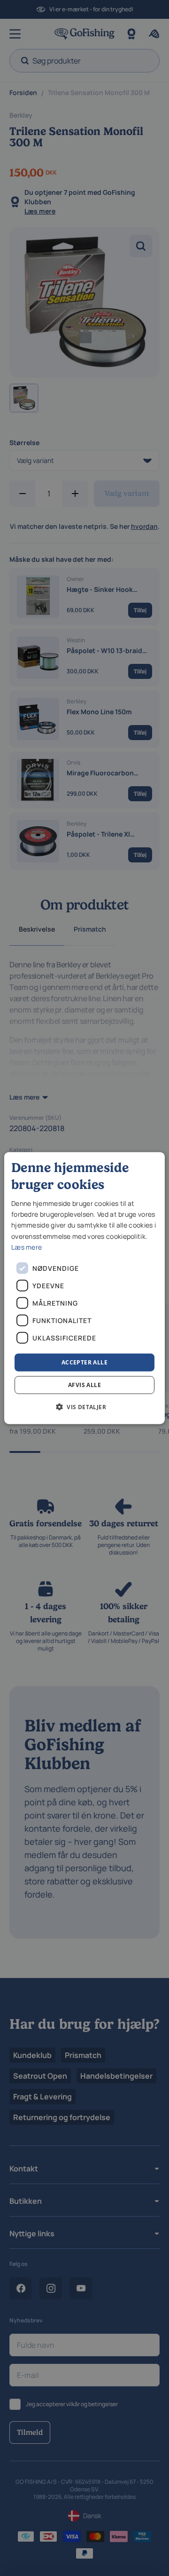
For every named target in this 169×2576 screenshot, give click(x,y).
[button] (84, 1407)
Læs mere (27, 1247)
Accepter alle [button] (84, 1362)
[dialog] (84, 1288)
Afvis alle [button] (84, 1385)
